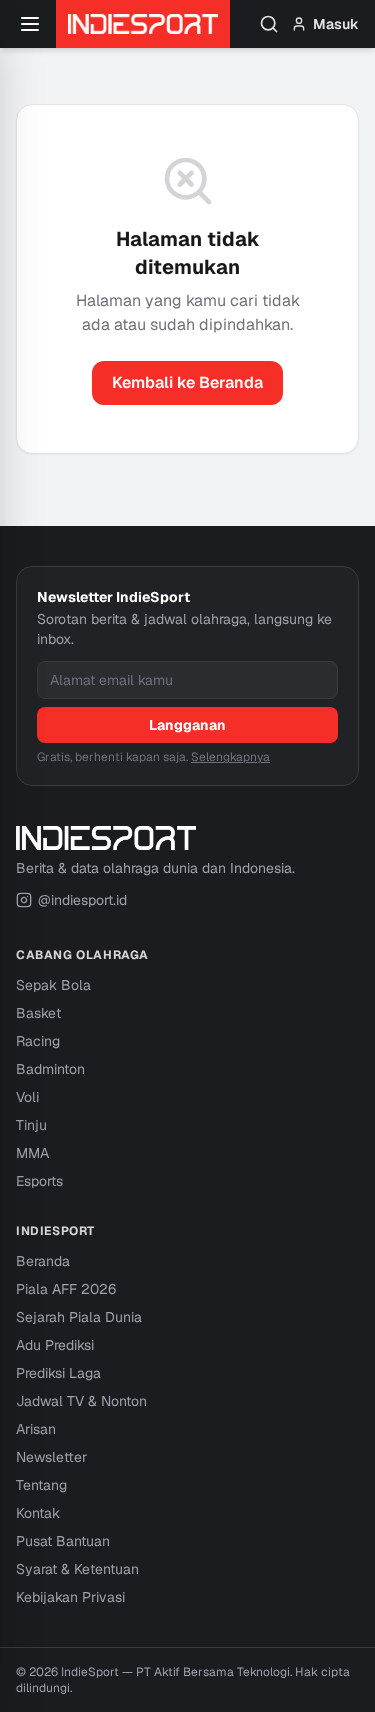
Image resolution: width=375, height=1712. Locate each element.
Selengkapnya (230, 757)
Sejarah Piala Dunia (79, 1317)
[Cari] (269, 24)
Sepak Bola (53, 985)
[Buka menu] (30, 24)
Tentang (41, 1485)
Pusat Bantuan (63, 1541)
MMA (32, 1153)
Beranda (43, 1261)
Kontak (38, 1513)
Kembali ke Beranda (187, 382)
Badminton (50, 1069)
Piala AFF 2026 (66, 1289)
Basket (38, 1013)
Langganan (187, 725)
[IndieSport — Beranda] (143, 24)
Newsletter (51, 1457)
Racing (38, 1041)
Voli (27, 1097)
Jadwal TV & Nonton (81, 1401)
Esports (39, 1181)
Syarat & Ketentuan (77, 1569)
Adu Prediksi (55, 1345)
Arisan (36, 1429)
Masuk (336, 24)
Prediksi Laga (58, 1373)
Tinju (31, 1125)
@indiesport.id (82, 900)
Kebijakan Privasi (70, 1597)
